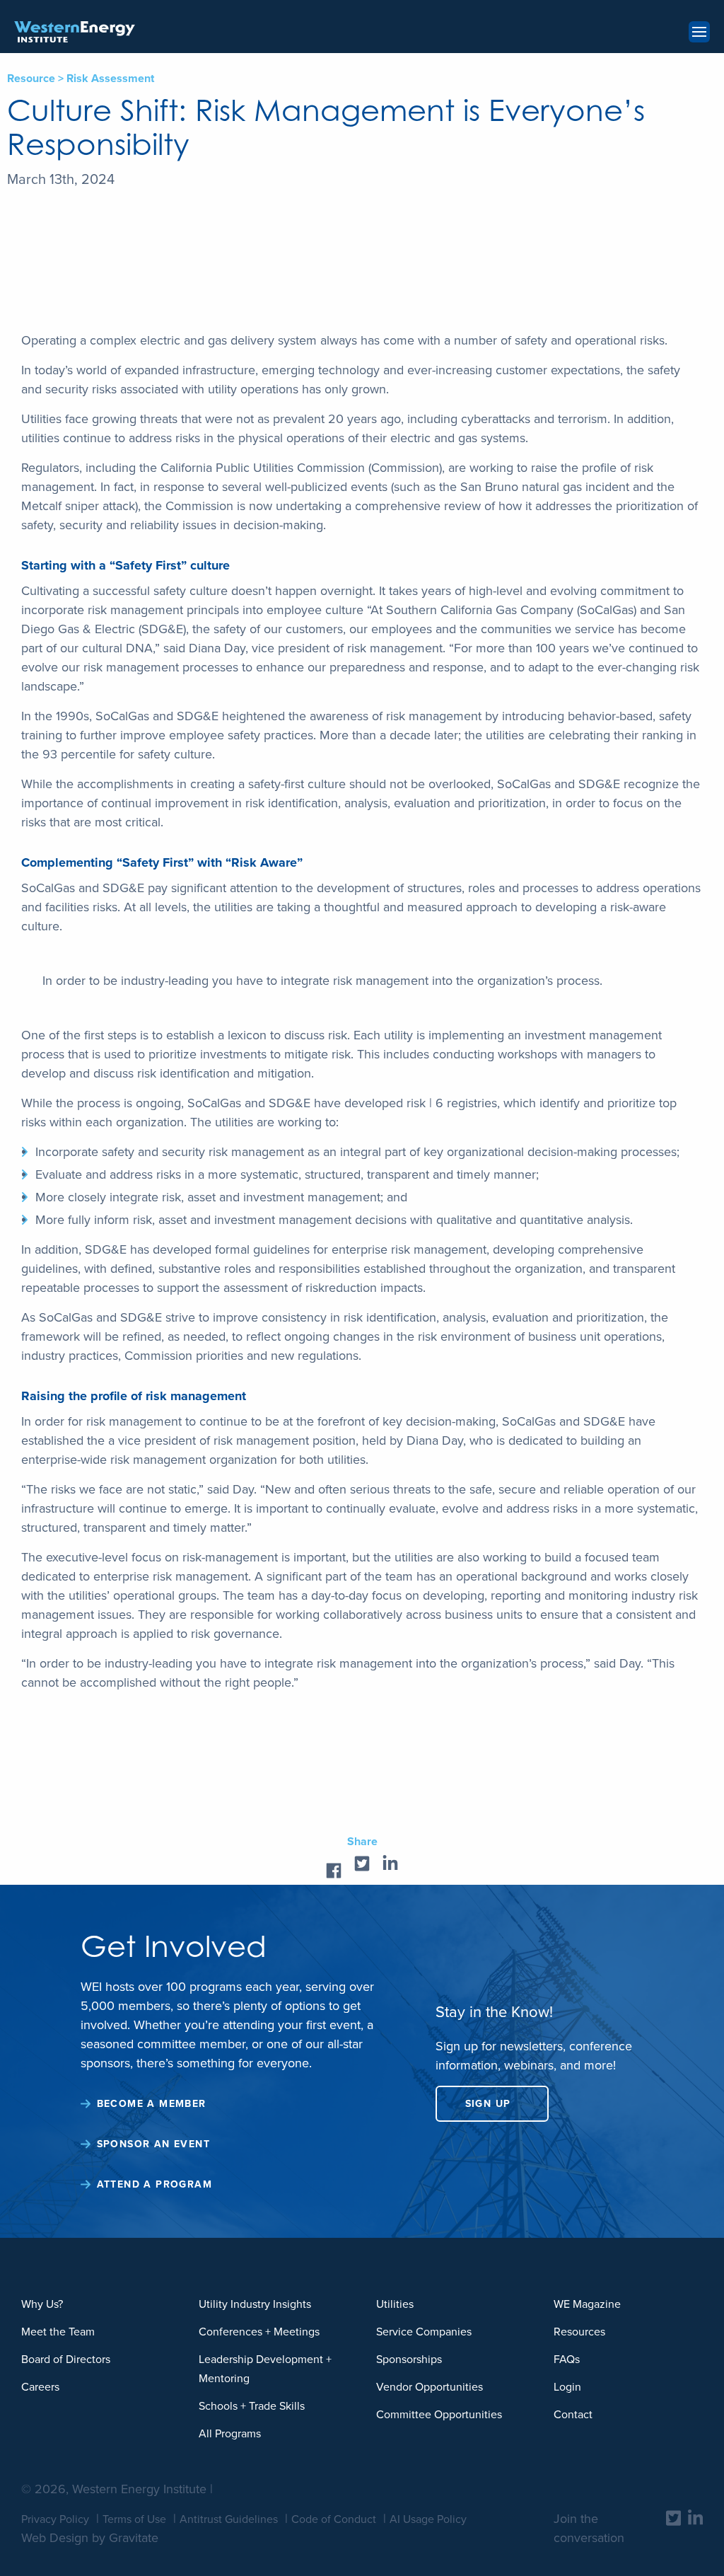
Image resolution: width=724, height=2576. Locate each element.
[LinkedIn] (695, 2518)
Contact (573, 2414)
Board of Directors (66, 2359)
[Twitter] (673, 2518)
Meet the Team (58, 2332)
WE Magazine (587, 2304)
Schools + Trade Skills (252, 2406)
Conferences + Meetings (259, 2332)
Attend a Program (154, 2184)
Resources (579, 2332)
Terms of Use (134, 2519)
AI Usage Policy (428, 2519)
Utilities (395, 2304)
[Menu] (699, 32)
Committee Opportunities (439, 2414)
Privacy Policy (55, 2519)
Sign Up (488, 2104)
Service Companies (424, 2332)
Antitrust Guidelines (229, 2519)
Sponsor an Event (153, 2144)
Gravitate (134, 2538)
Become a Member (152, 2104)
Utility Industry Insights (255, 2304)
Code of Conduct (334, 2519)
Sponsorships (409, 2359)
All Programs (230, 2433)
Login (567, 2387)
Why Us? (42, 2304)
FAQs (567, 2359)
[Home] (75, 32)
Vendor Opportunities (430, 2387)
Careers (40, 2387)
